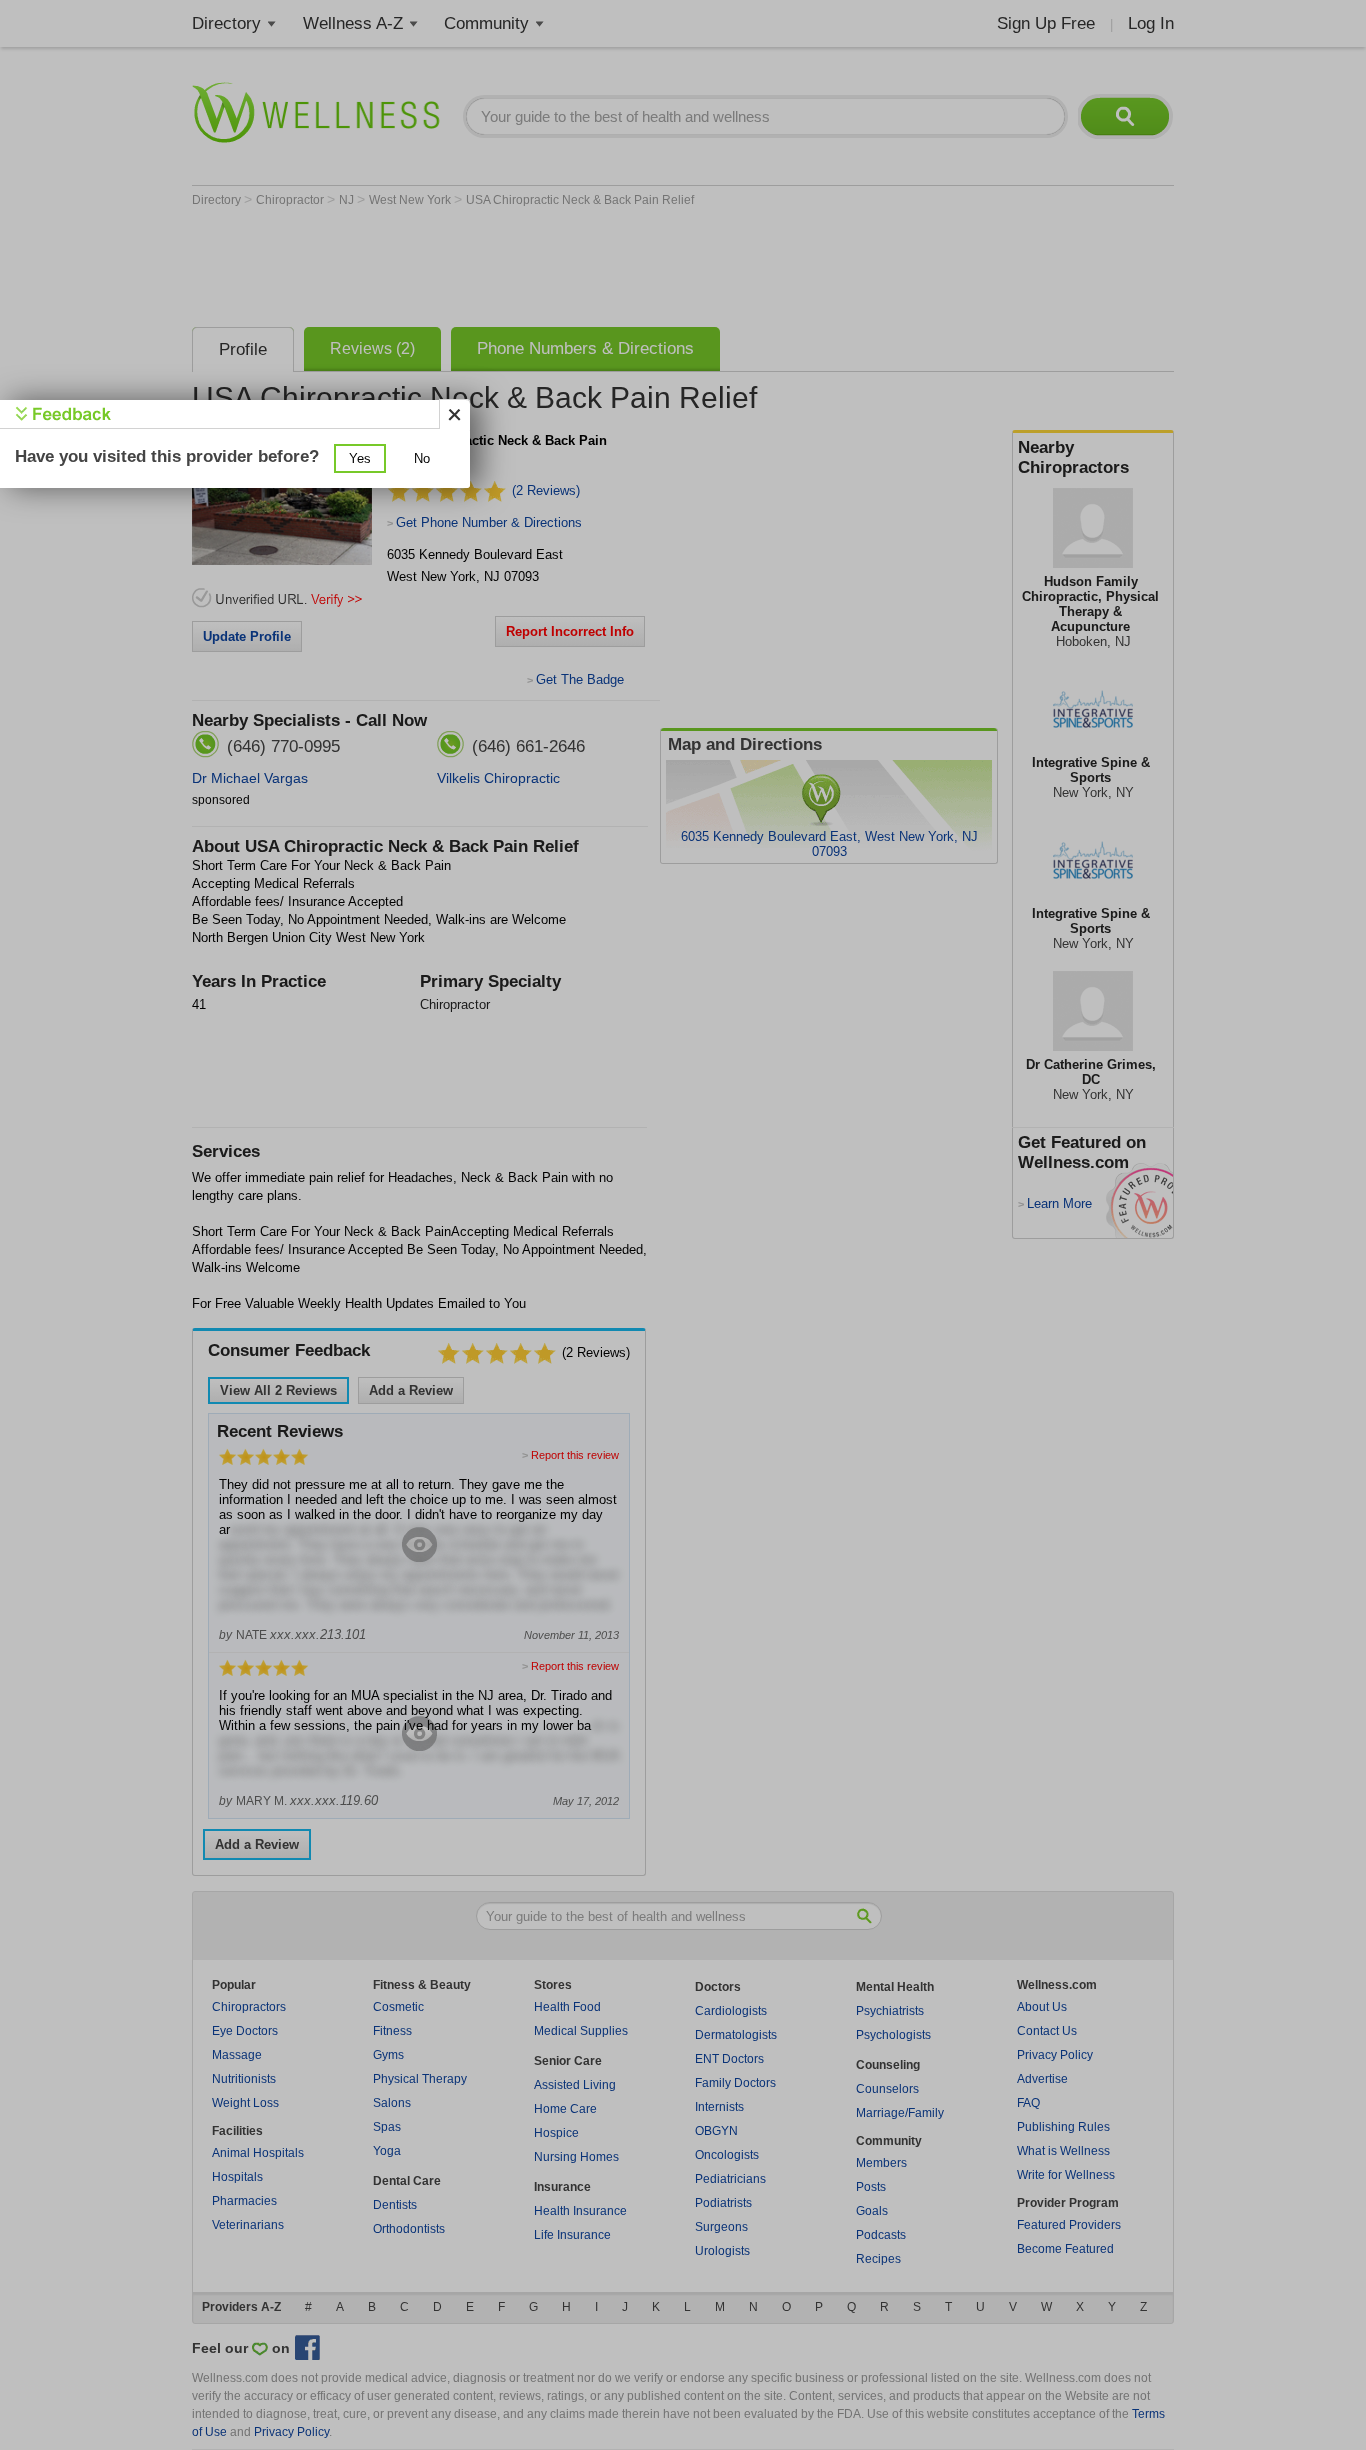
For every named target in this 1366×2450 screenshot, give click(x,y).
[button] (360, 458)
